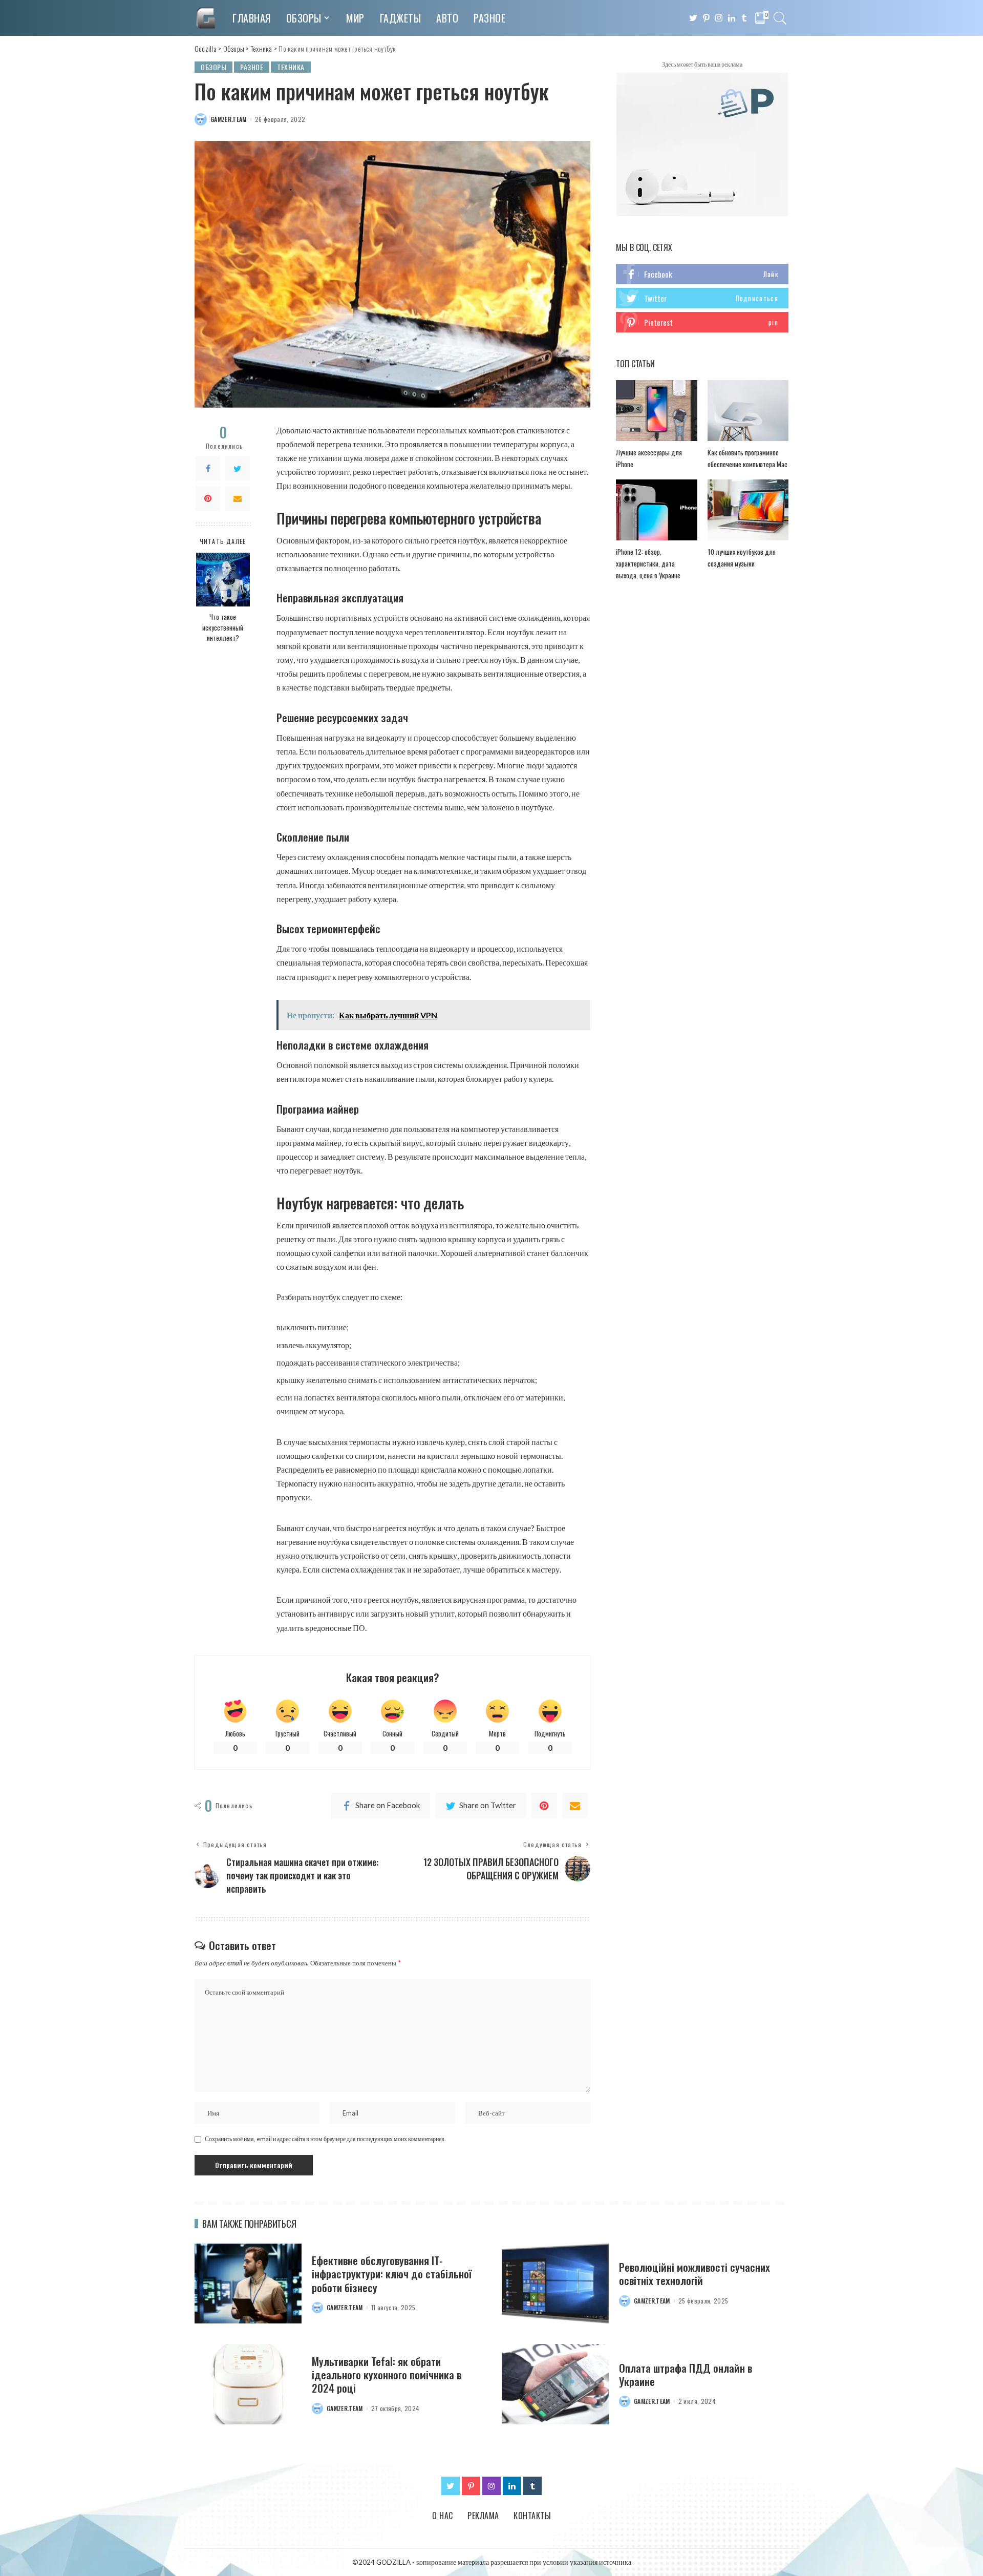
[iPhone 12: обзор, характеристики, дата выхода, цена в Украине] (656, 510)
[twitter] (702, 298)
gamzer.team (229, 119)
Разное (252, 67)
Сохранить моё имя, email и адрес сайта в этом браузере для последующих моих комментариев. (325, 2139)
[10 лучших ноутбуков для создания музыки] (748, 510)
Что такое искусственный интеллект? (223, 627)
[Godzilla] (206, 18)
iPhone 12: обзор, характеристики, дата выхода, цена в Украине (648, 563)
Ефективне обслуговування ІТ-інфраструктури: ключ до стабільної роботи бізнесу (392, 2274)
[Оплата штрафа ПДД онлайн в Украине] (555, 2384)
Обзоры (213, 67)
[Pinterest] (208, 498)
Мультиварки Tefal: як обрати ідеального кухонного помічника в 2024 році (387, 2375)
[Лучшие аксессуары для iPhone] (656, 411)
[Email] (238, 498)
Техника (291, 67)
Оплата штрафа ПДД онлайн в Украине (686, 2374)
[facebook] (702, 274)
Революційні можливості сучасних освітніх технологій (694, 2274)
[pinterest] (702, 322)
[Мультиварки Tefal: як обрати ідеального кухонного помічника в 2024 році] (248, 2384)
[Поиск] (780, 18)
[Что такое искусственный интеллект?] (223, 580)
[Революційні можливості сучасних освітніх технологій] (555, 2284)
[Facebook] (208, 469)
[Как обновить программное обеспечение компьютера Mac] (748, 411)
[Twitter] (238, 469)
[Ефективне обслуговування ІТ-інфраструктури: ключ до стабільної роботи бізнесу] (248, 2284)
